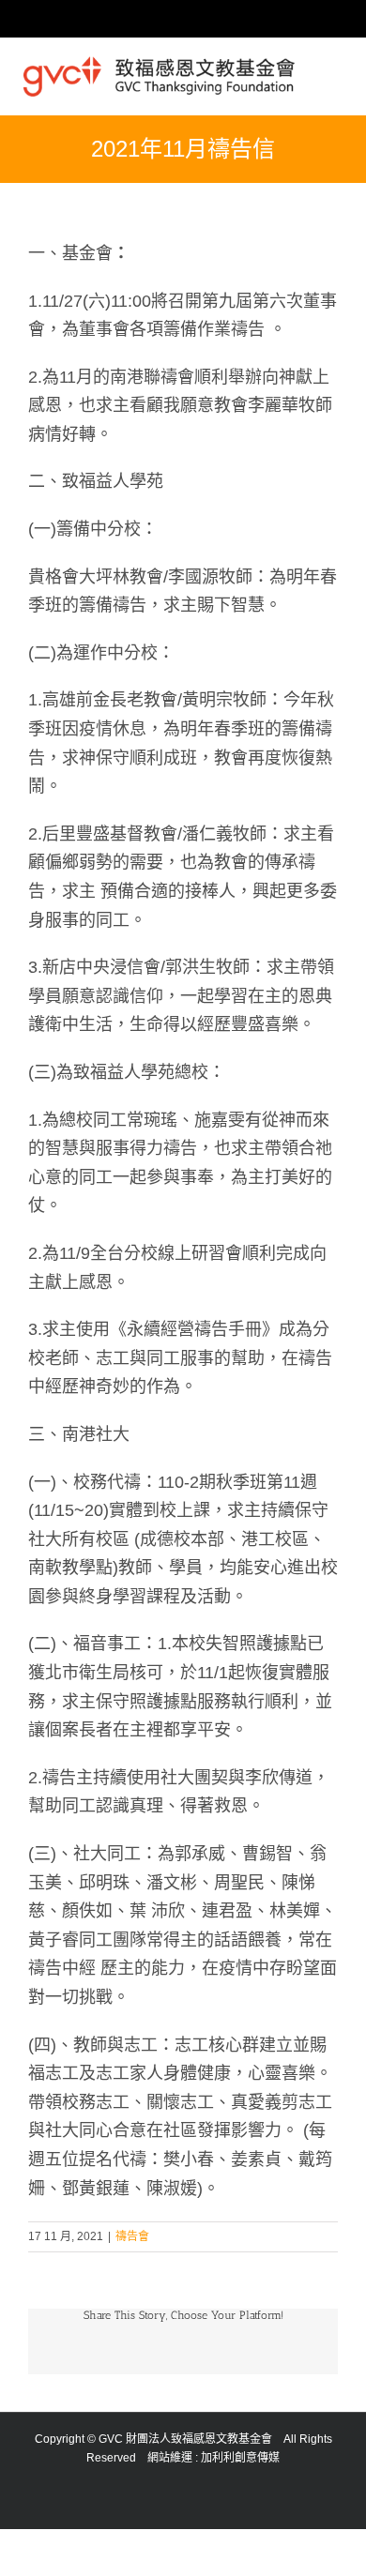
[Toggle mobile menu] (335, 69)
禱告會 (132, 2236)
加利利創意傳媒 (240, 2458)
